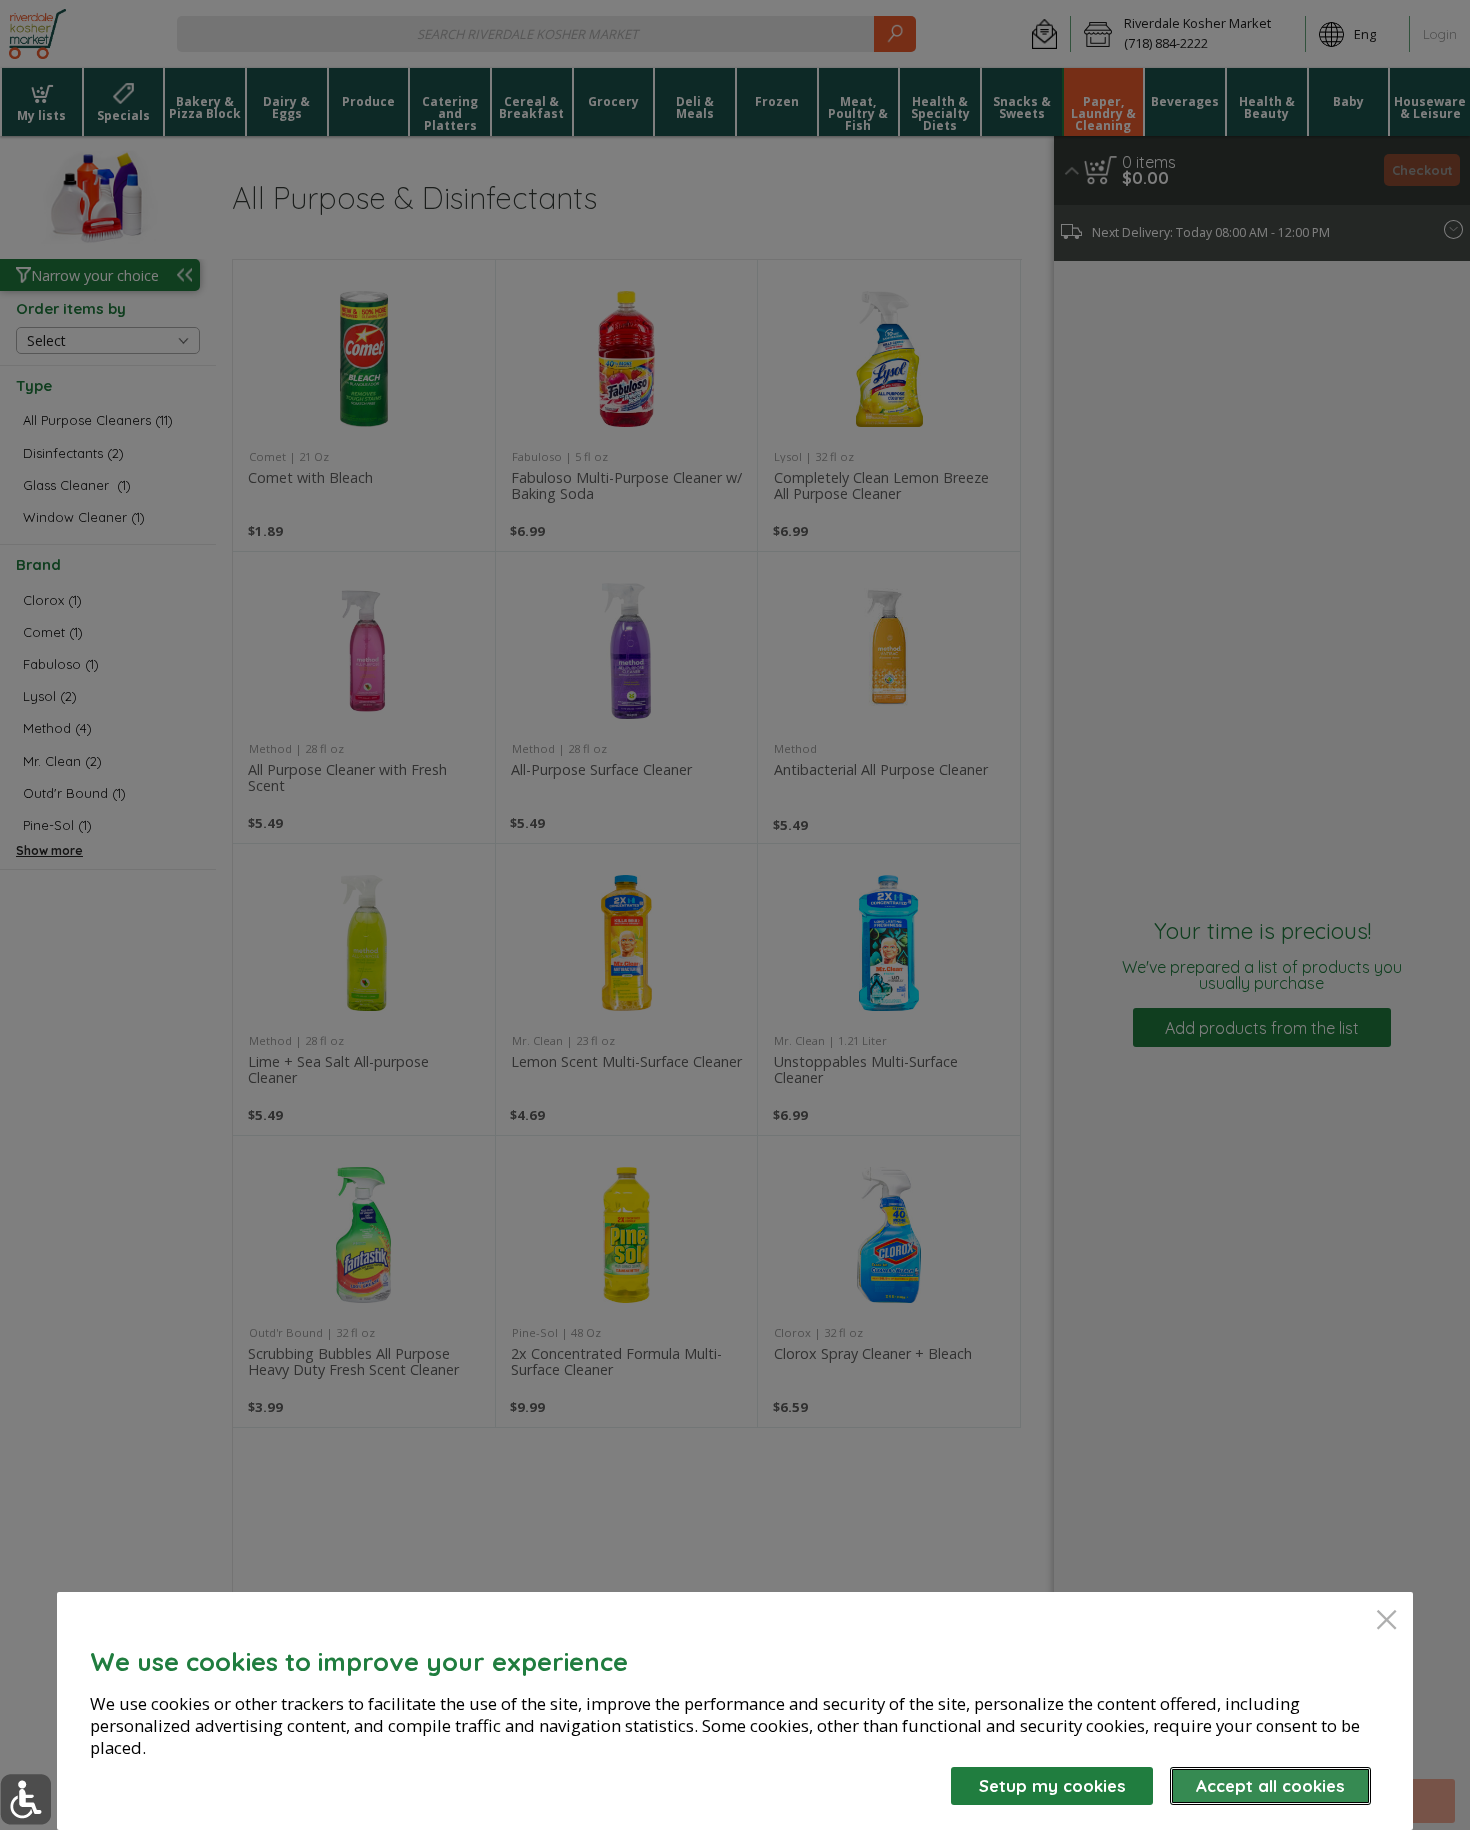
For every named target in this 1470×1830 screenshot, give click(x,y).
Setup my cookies (1052, 1785)
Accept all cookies (1270, 1785)
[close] (1386, 1621)
